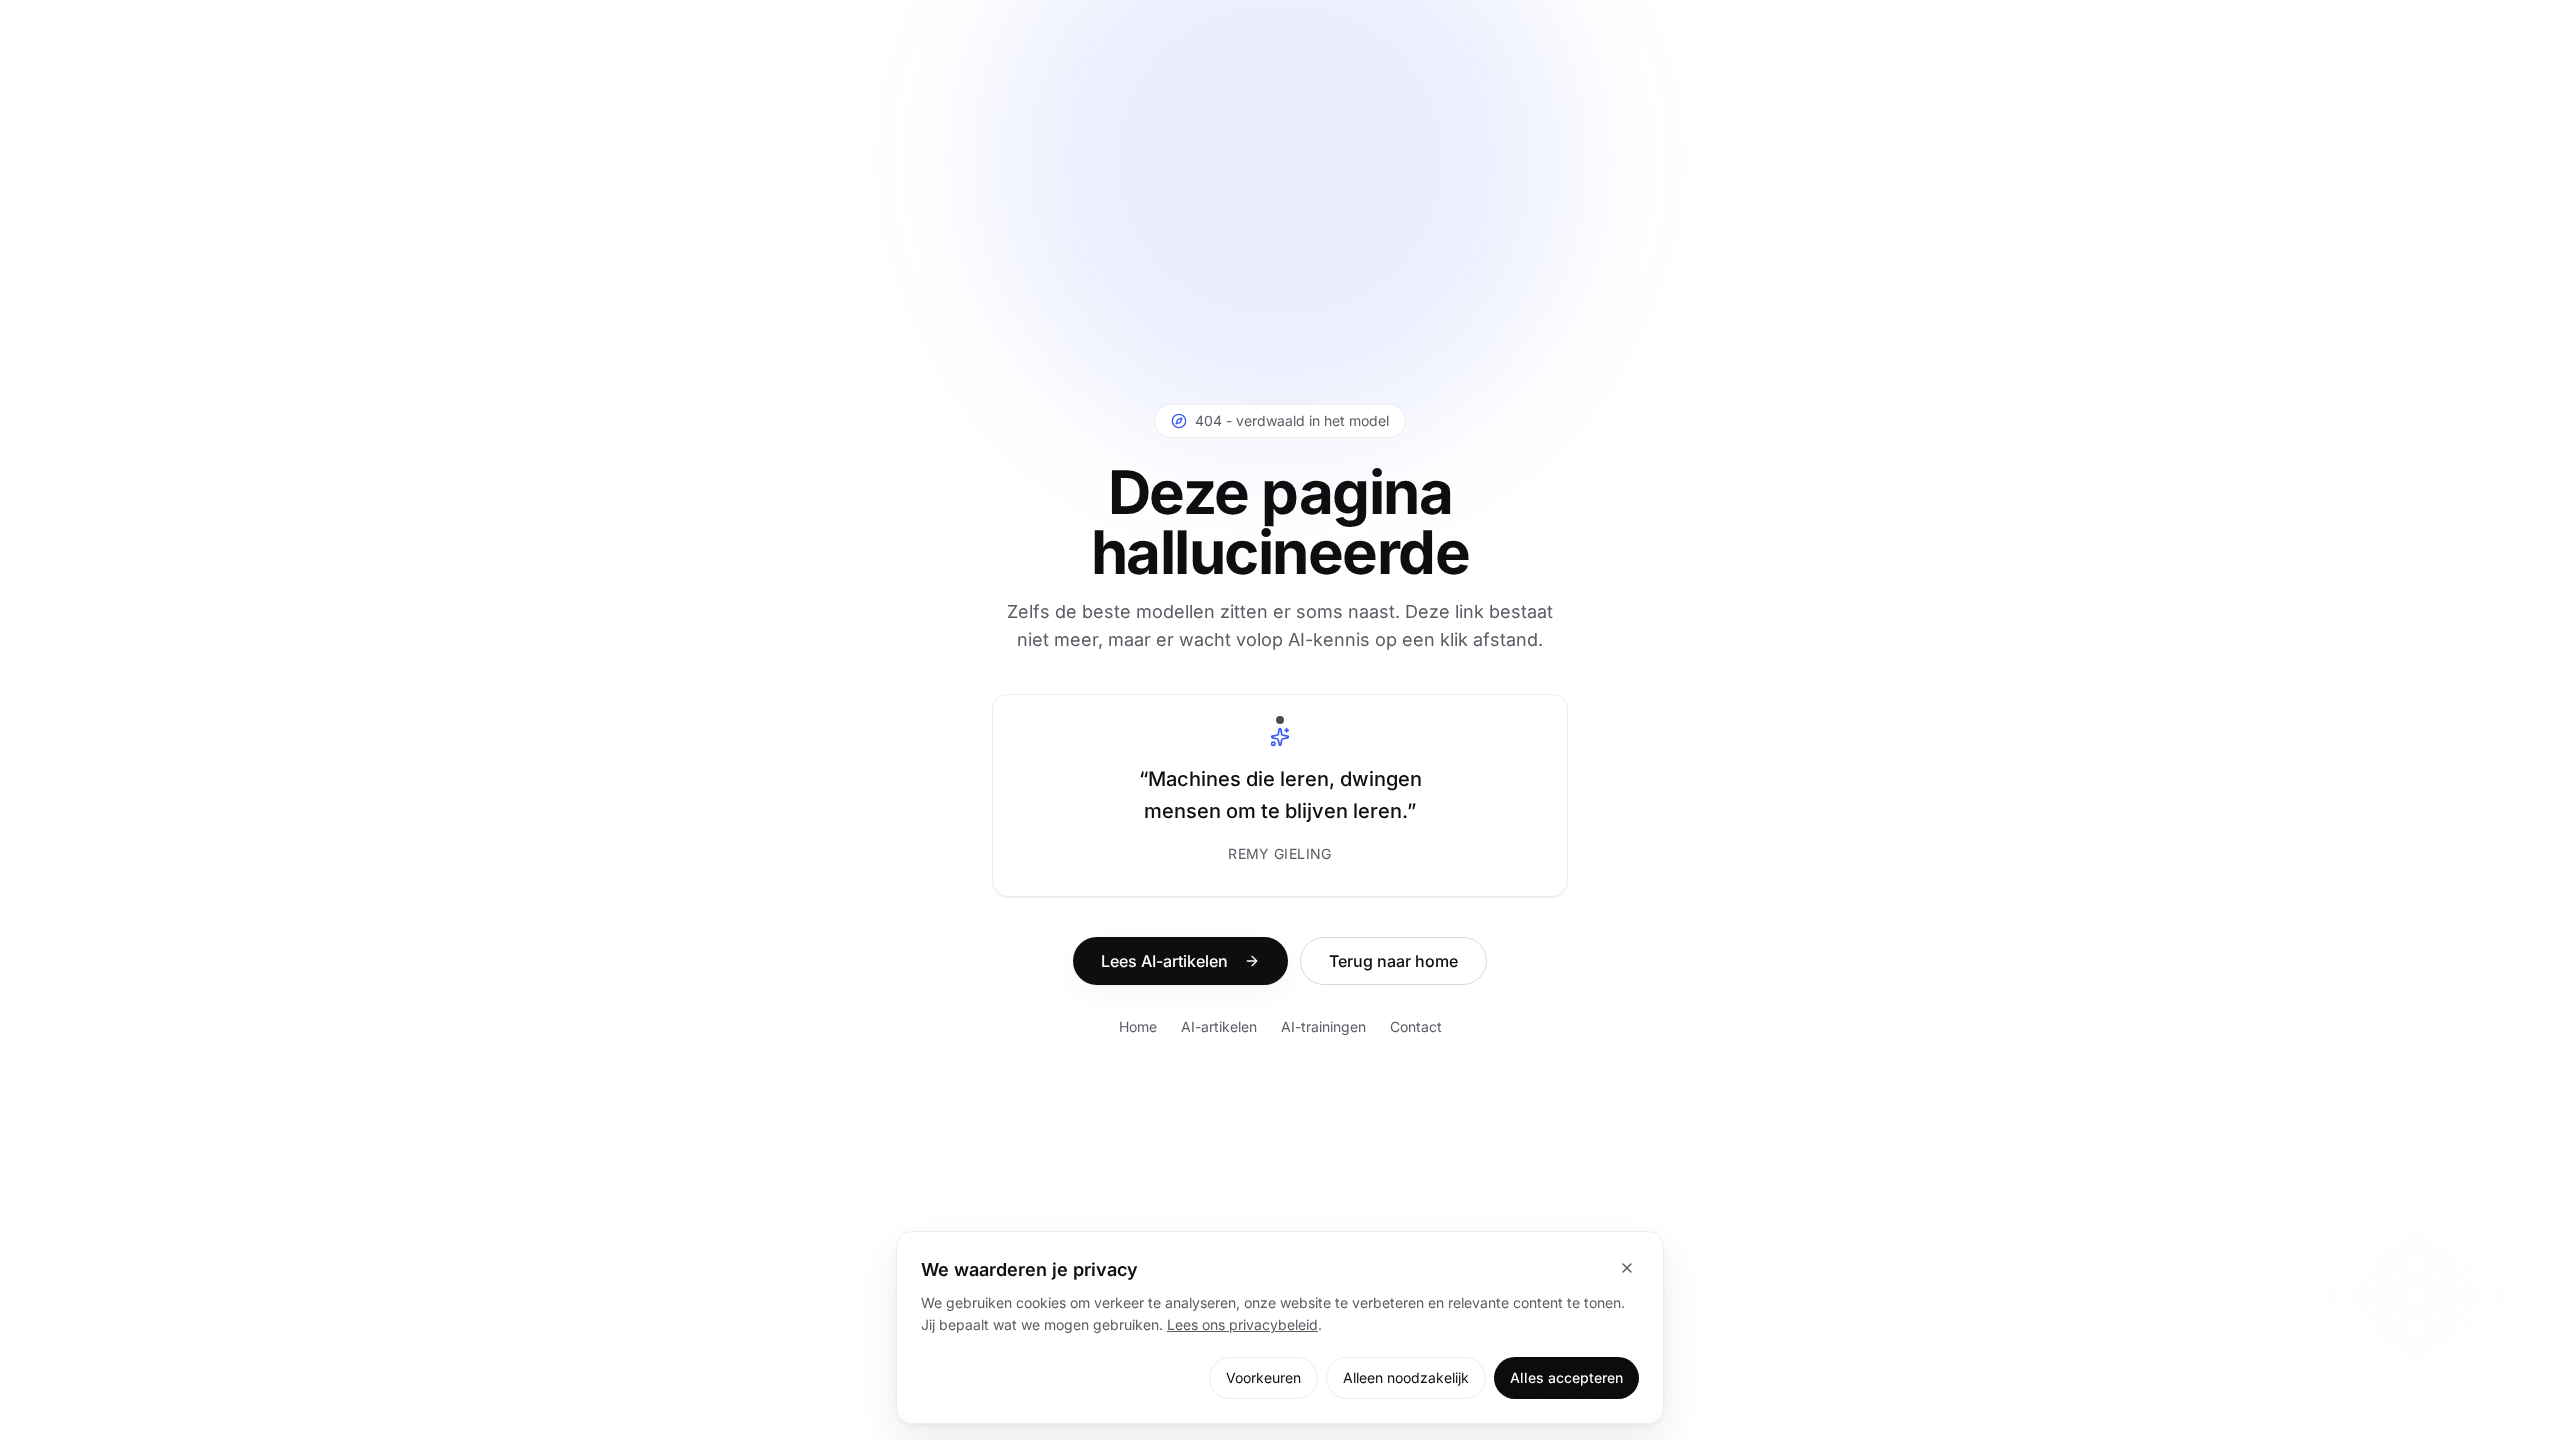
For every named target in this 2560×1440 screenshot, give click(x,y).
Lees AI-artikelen (1164, 961)
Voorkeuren (1263, 1377)
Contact (1416, 1026)
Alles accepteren (1566, 1377)
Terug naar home (1393, 961)
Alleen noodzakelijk (1406, 1377)
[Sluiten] (1627, 1268)
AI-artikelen (1219, 1026)
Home (1138, 1026)
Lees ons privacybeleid (1242, 1324)
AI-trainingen (1323, 1026)
